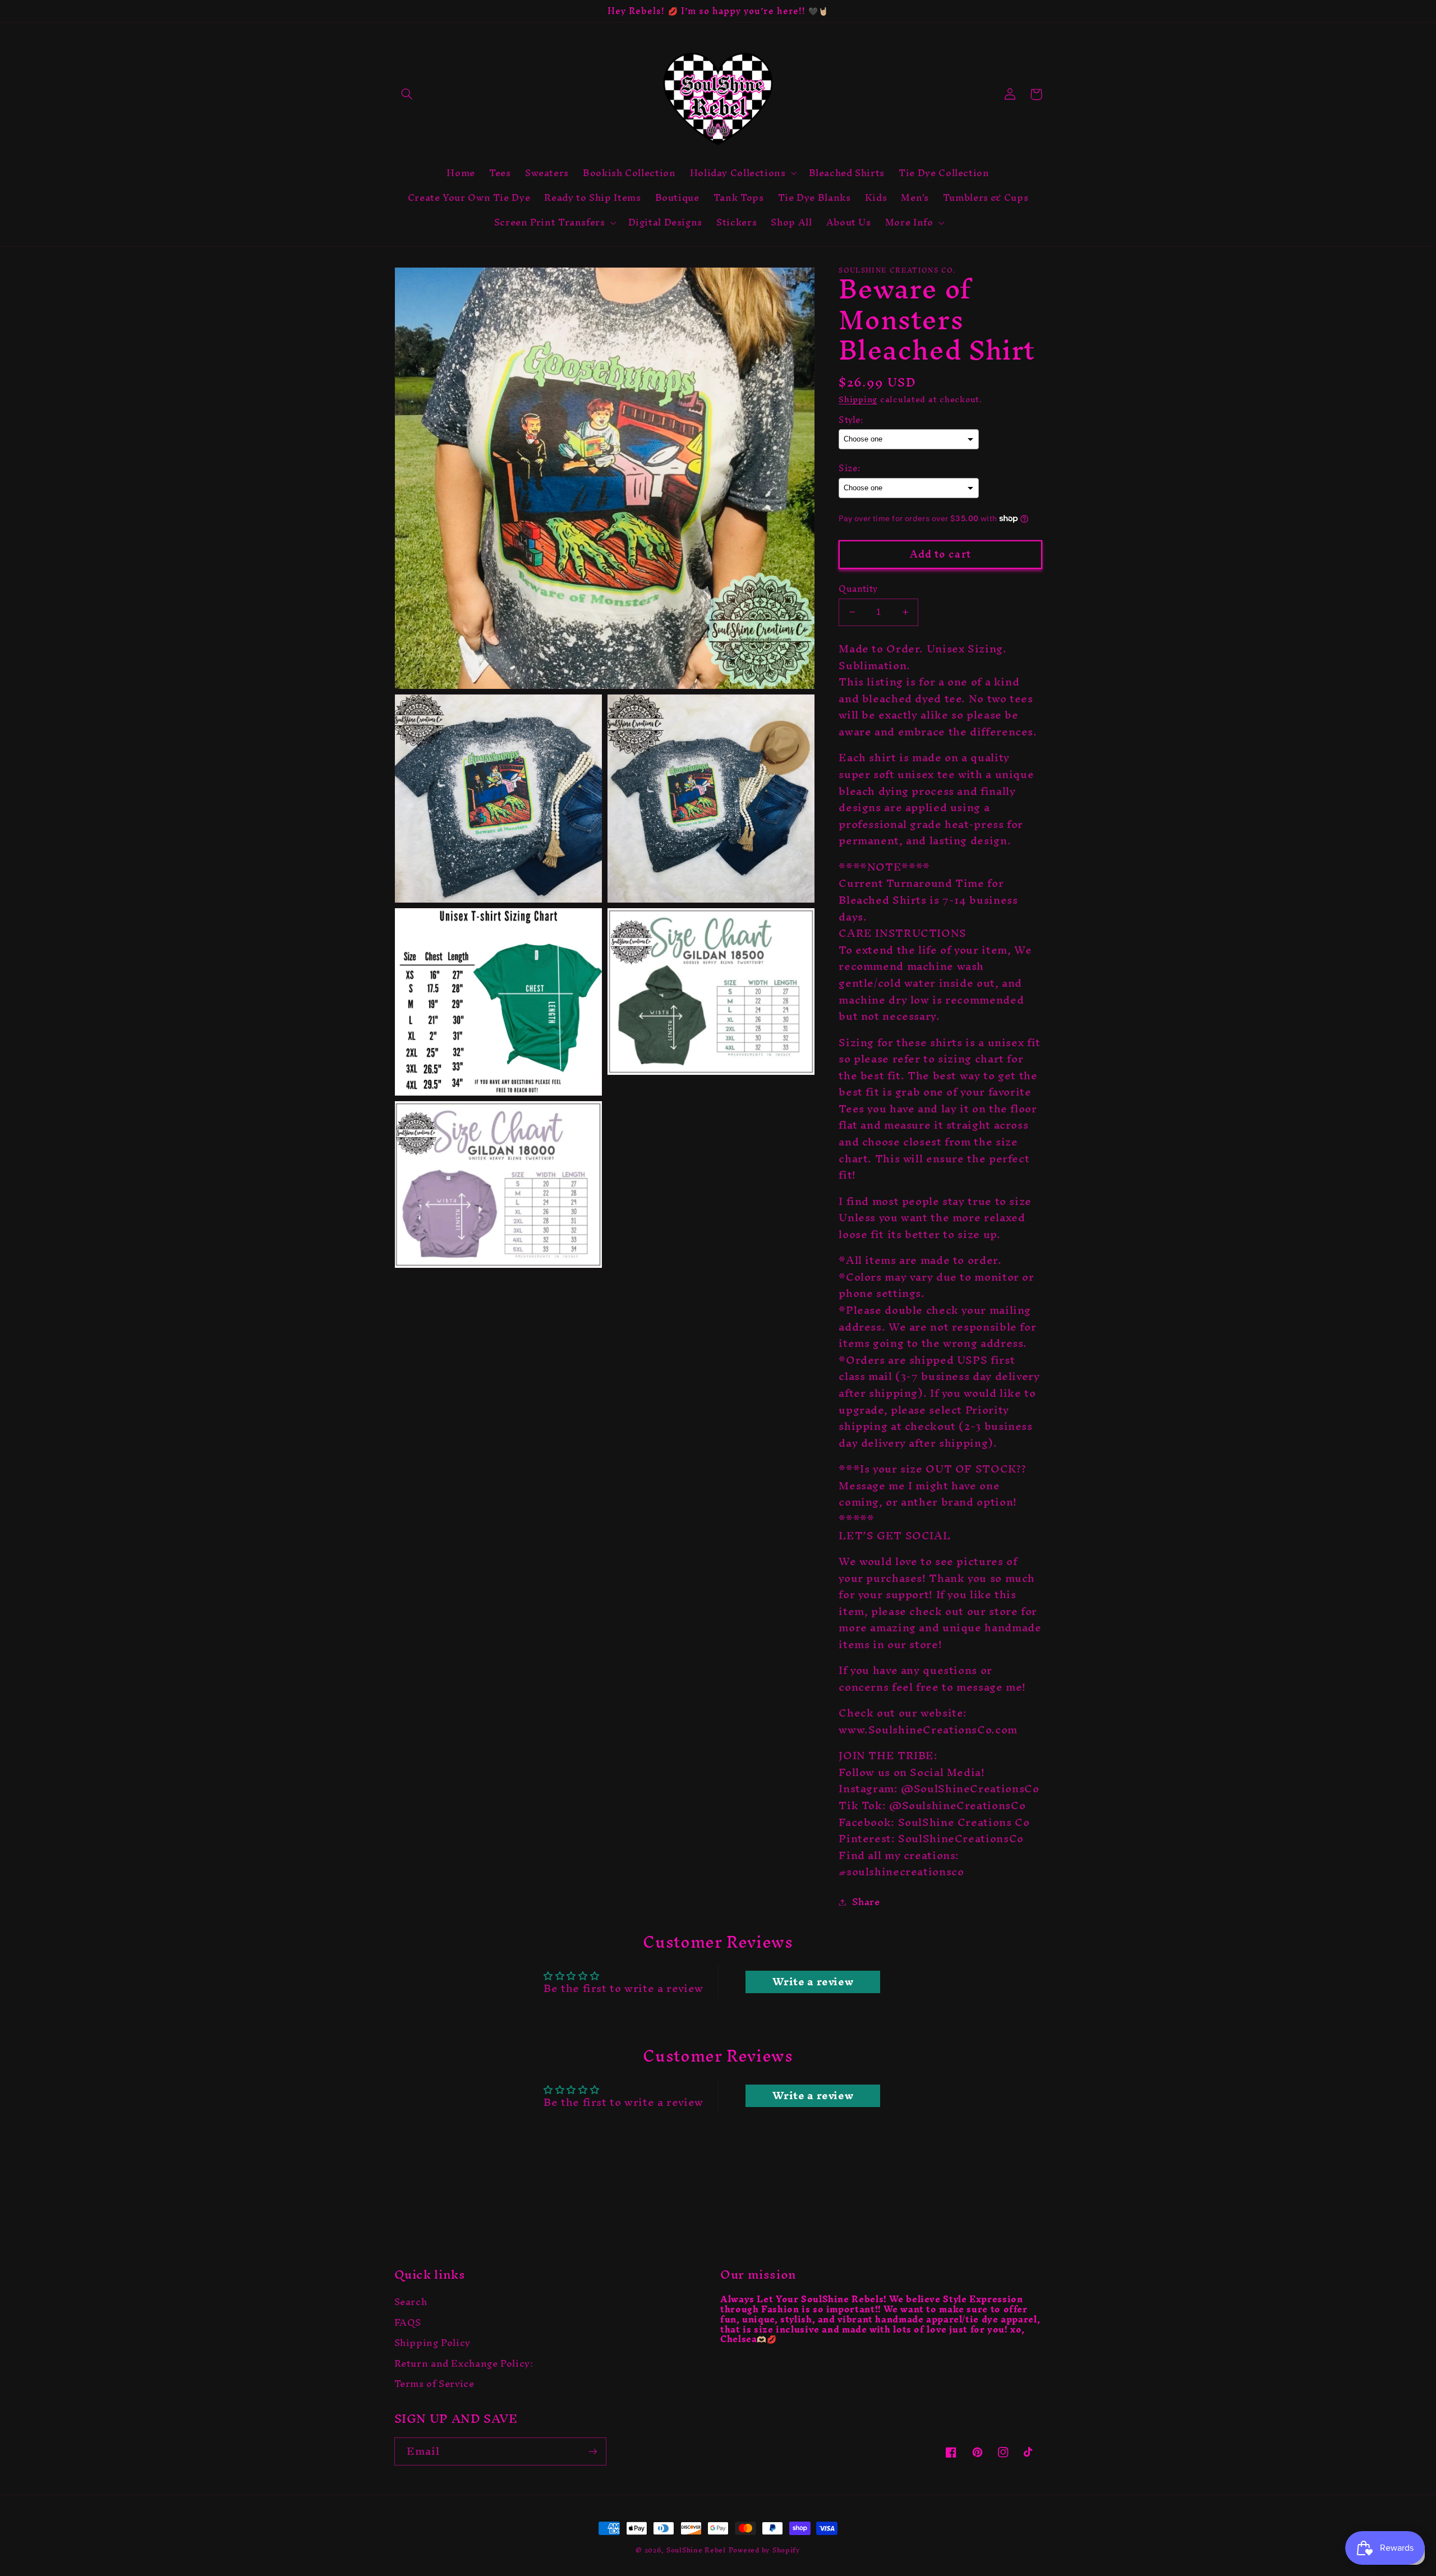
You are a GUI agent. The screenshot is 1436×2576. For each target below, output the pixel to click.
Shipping (858, 399)
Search (411, 2304)
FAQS (408, 2323)
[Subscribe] (592, 2451)
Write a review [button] (813, 1982)
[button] (407, 94)
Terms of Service (434, 2384)
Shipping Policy (432, 2343)
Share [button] (866, 1902)
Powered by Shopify (765, 2550)
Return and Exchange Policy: (464, 2363)
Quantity (858, 589)
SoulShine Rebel (696, 2550)
